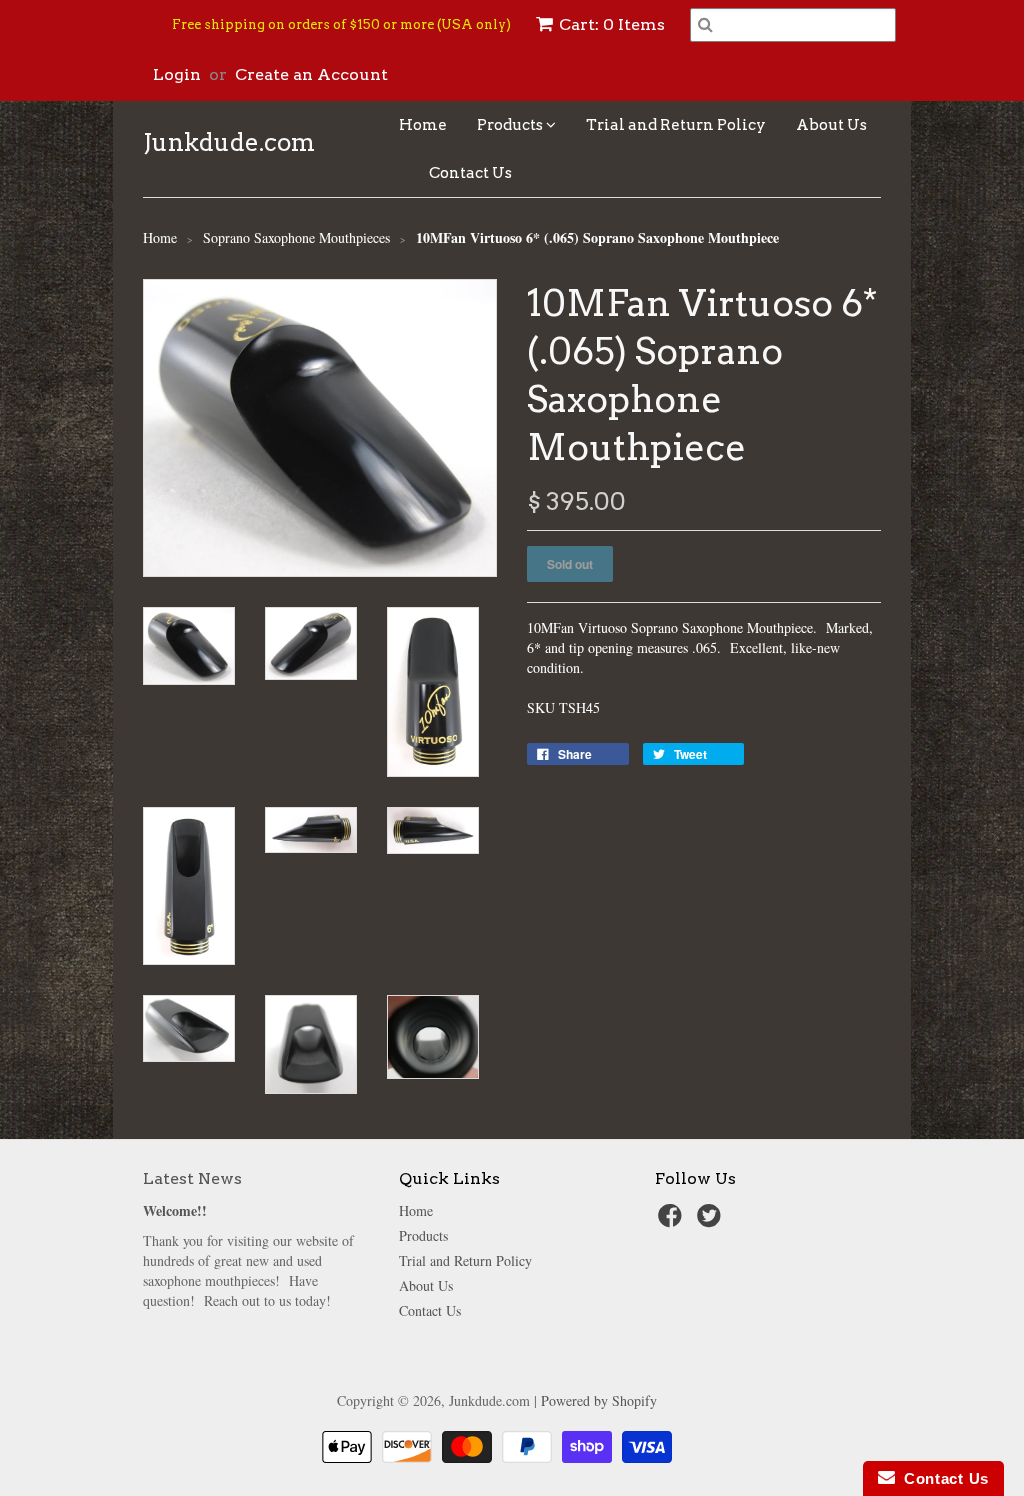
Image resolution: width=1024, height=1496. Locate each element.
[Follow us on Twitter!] (712, 1221)
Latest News (192, 1178)
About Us (831, 125)
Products (511, 125)
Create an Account (311, 74)
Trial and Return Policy (676, 125)
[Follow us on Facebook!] (673, 1221)
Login (177, 74)
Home (423, 125)
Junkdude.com (229, 143)
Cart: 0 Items (612, 24)
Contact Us (470, 173)
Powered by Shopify (599, 1400)
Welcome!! (175, 1210)
